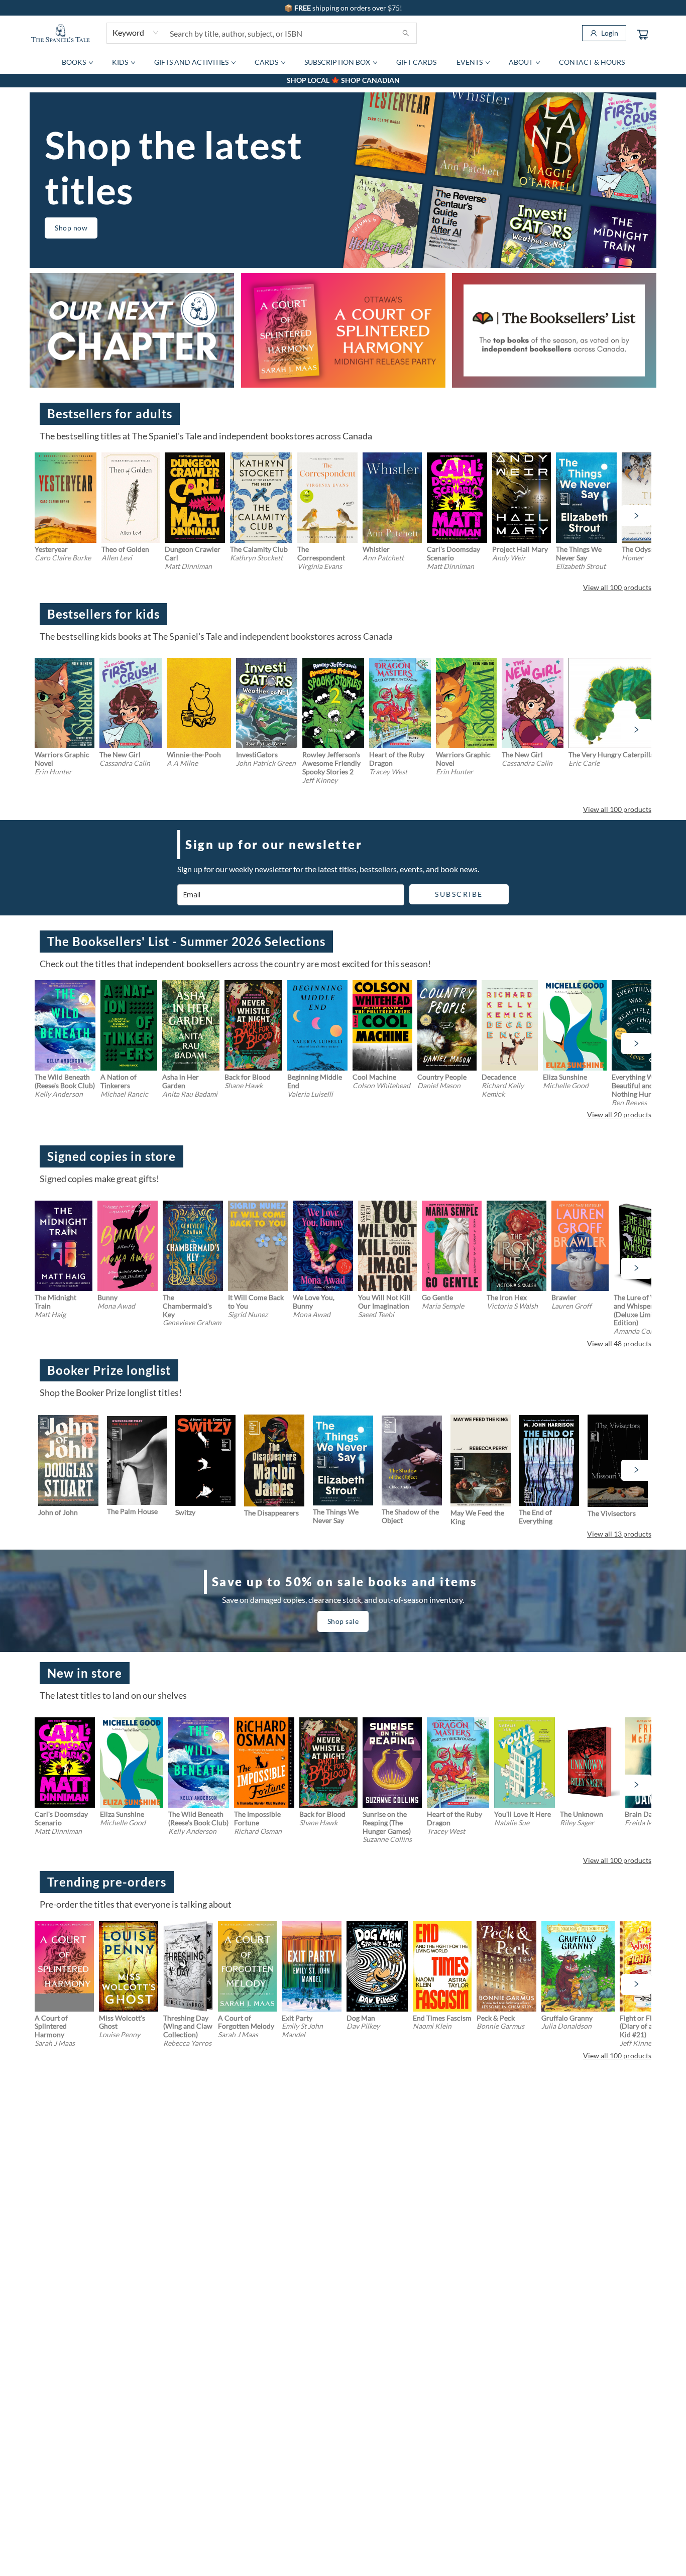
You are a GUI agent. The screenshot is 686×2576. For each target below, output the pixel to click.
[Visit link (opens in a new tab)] (343, 330)
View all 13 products (619, 1534)
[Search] (406, 33)
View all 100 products (617, 587)
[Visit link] (132, 330)
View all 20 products (619, 1115)
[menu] (343, 62)
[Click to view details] (66, 498)
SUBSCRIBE (459, 894)
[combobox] (136, 33)
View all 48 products (619, 1343)
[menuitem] (77, 62)
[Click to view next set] (50, 516)
